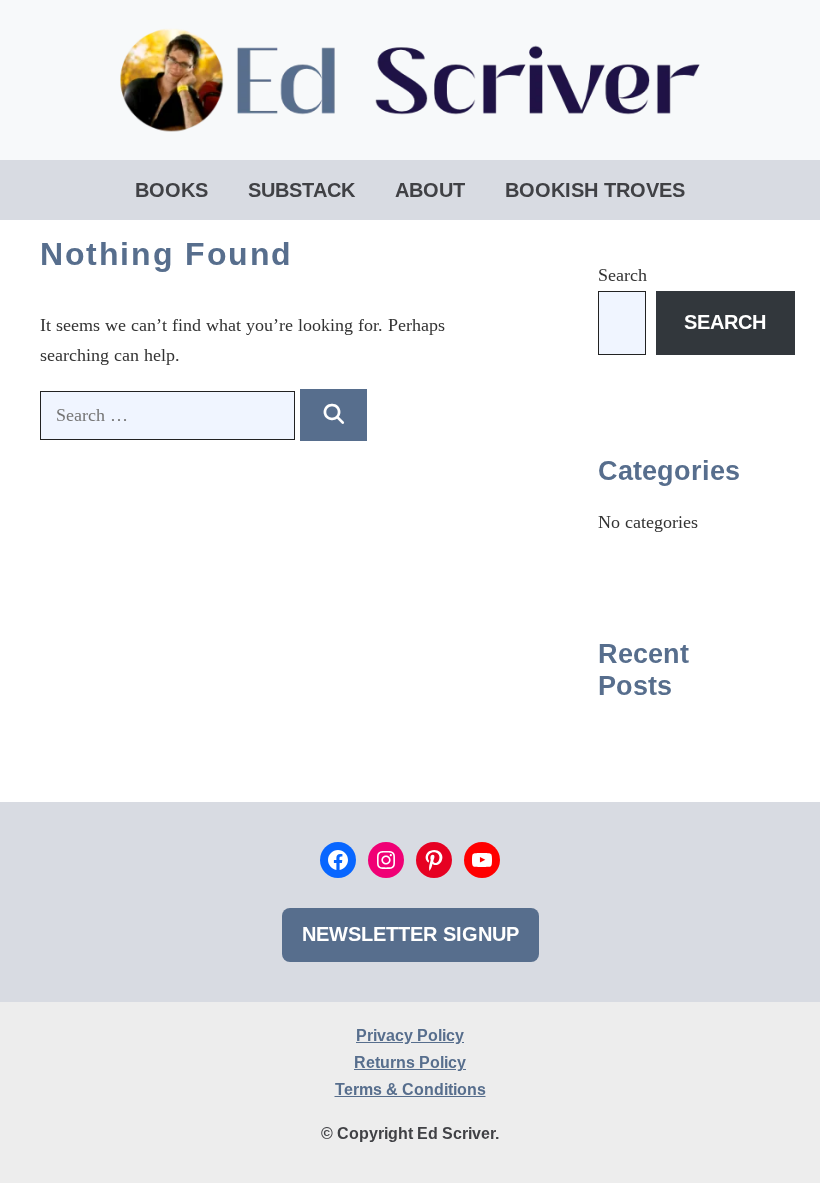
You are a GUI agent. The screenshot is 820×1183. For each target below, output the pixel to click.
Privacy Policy (410, 1035)
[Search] (333, 415)
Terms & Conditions (410, 1089)
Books (171, 190)
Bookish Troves (595, 190)
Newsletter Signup (410, 934)
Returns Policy (410, 1062)
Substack (301, 190)
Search (622, 275)
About (430, 190)
